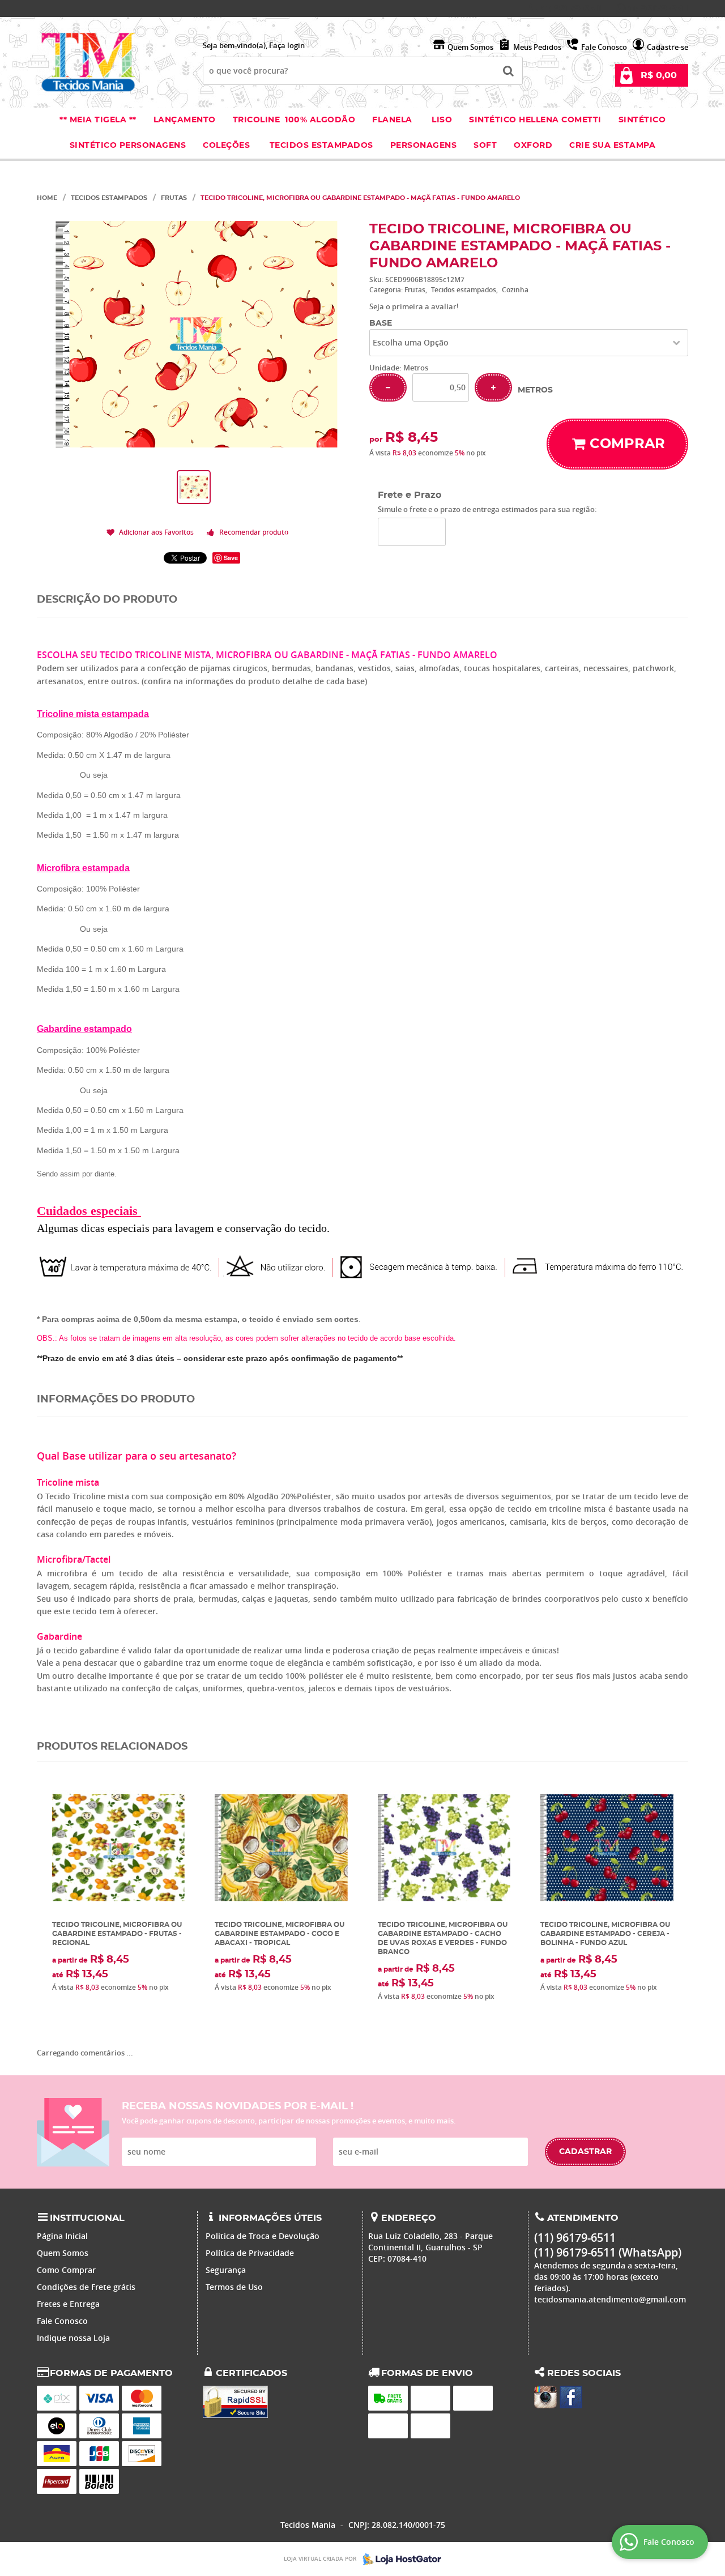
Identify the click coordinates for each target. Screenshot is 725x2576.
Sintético (642, 120)
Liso (441, 120)
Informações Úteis (270, 2218)
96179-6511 (571, 8)
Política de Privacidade (250, 2253)
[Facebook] (571, 2397)
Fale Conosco (604, 47)
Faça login (287, 45)
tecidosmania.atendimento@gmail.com (610, 2299)
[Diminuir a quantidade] (388, 387)
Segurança (226, 2270)
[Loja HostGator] (399, 2559)
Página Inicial (62, 2236)
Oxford (533, 146)
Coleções (228, 146)
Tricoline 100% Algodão (294, 120)
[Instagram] (545, 2397)
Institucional (87, 2218)
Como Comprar (66, 2270)
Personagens (424, 146)
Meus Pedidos (537, 47)
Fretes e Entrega (68, 2304)
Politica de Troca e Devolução (263, 2236)
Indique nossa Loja (73, 2338)
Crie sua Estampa (612, 146)
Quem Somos (470, 47)
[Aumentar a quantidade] (493, 387)
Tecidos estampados (321, 146)
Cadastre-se (668, 47)
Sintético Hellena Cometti (535, 120)
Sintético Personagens (128, 146)
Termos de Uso (234, 2287)
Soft (485, 146)
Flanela (392, 120)
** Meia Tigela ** (98, 120)
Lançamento (185, 120)
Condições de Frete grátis (86, 2287)
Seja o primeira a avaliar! (414, 306)
